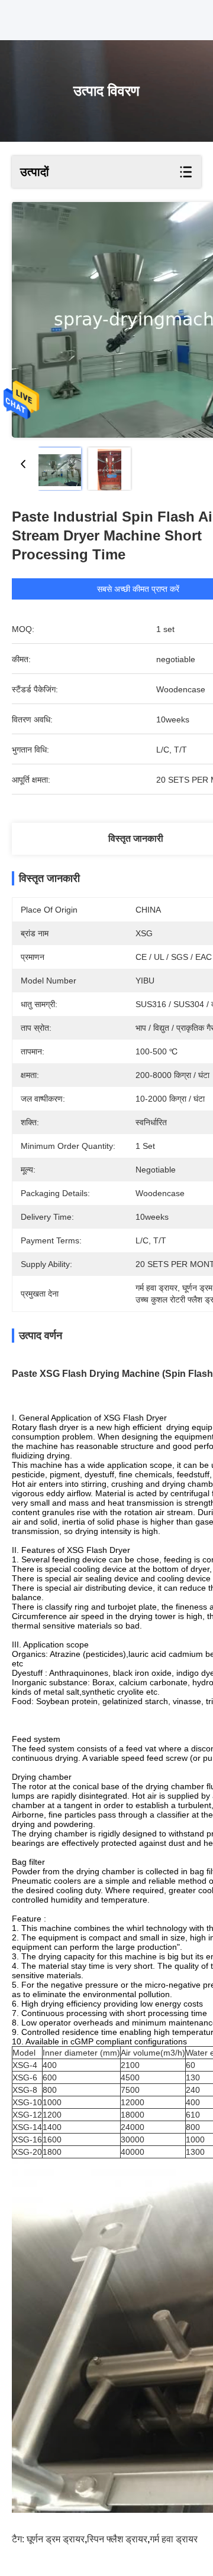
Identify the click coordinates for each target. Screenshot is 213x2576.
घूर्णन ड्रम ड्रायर (56, 2539)
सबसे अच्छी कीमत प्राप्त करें (138, 589)
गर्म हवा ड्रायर (174, 2539)
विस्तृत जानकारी (136, 838)
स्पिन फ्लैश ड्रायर (117, 2539)
